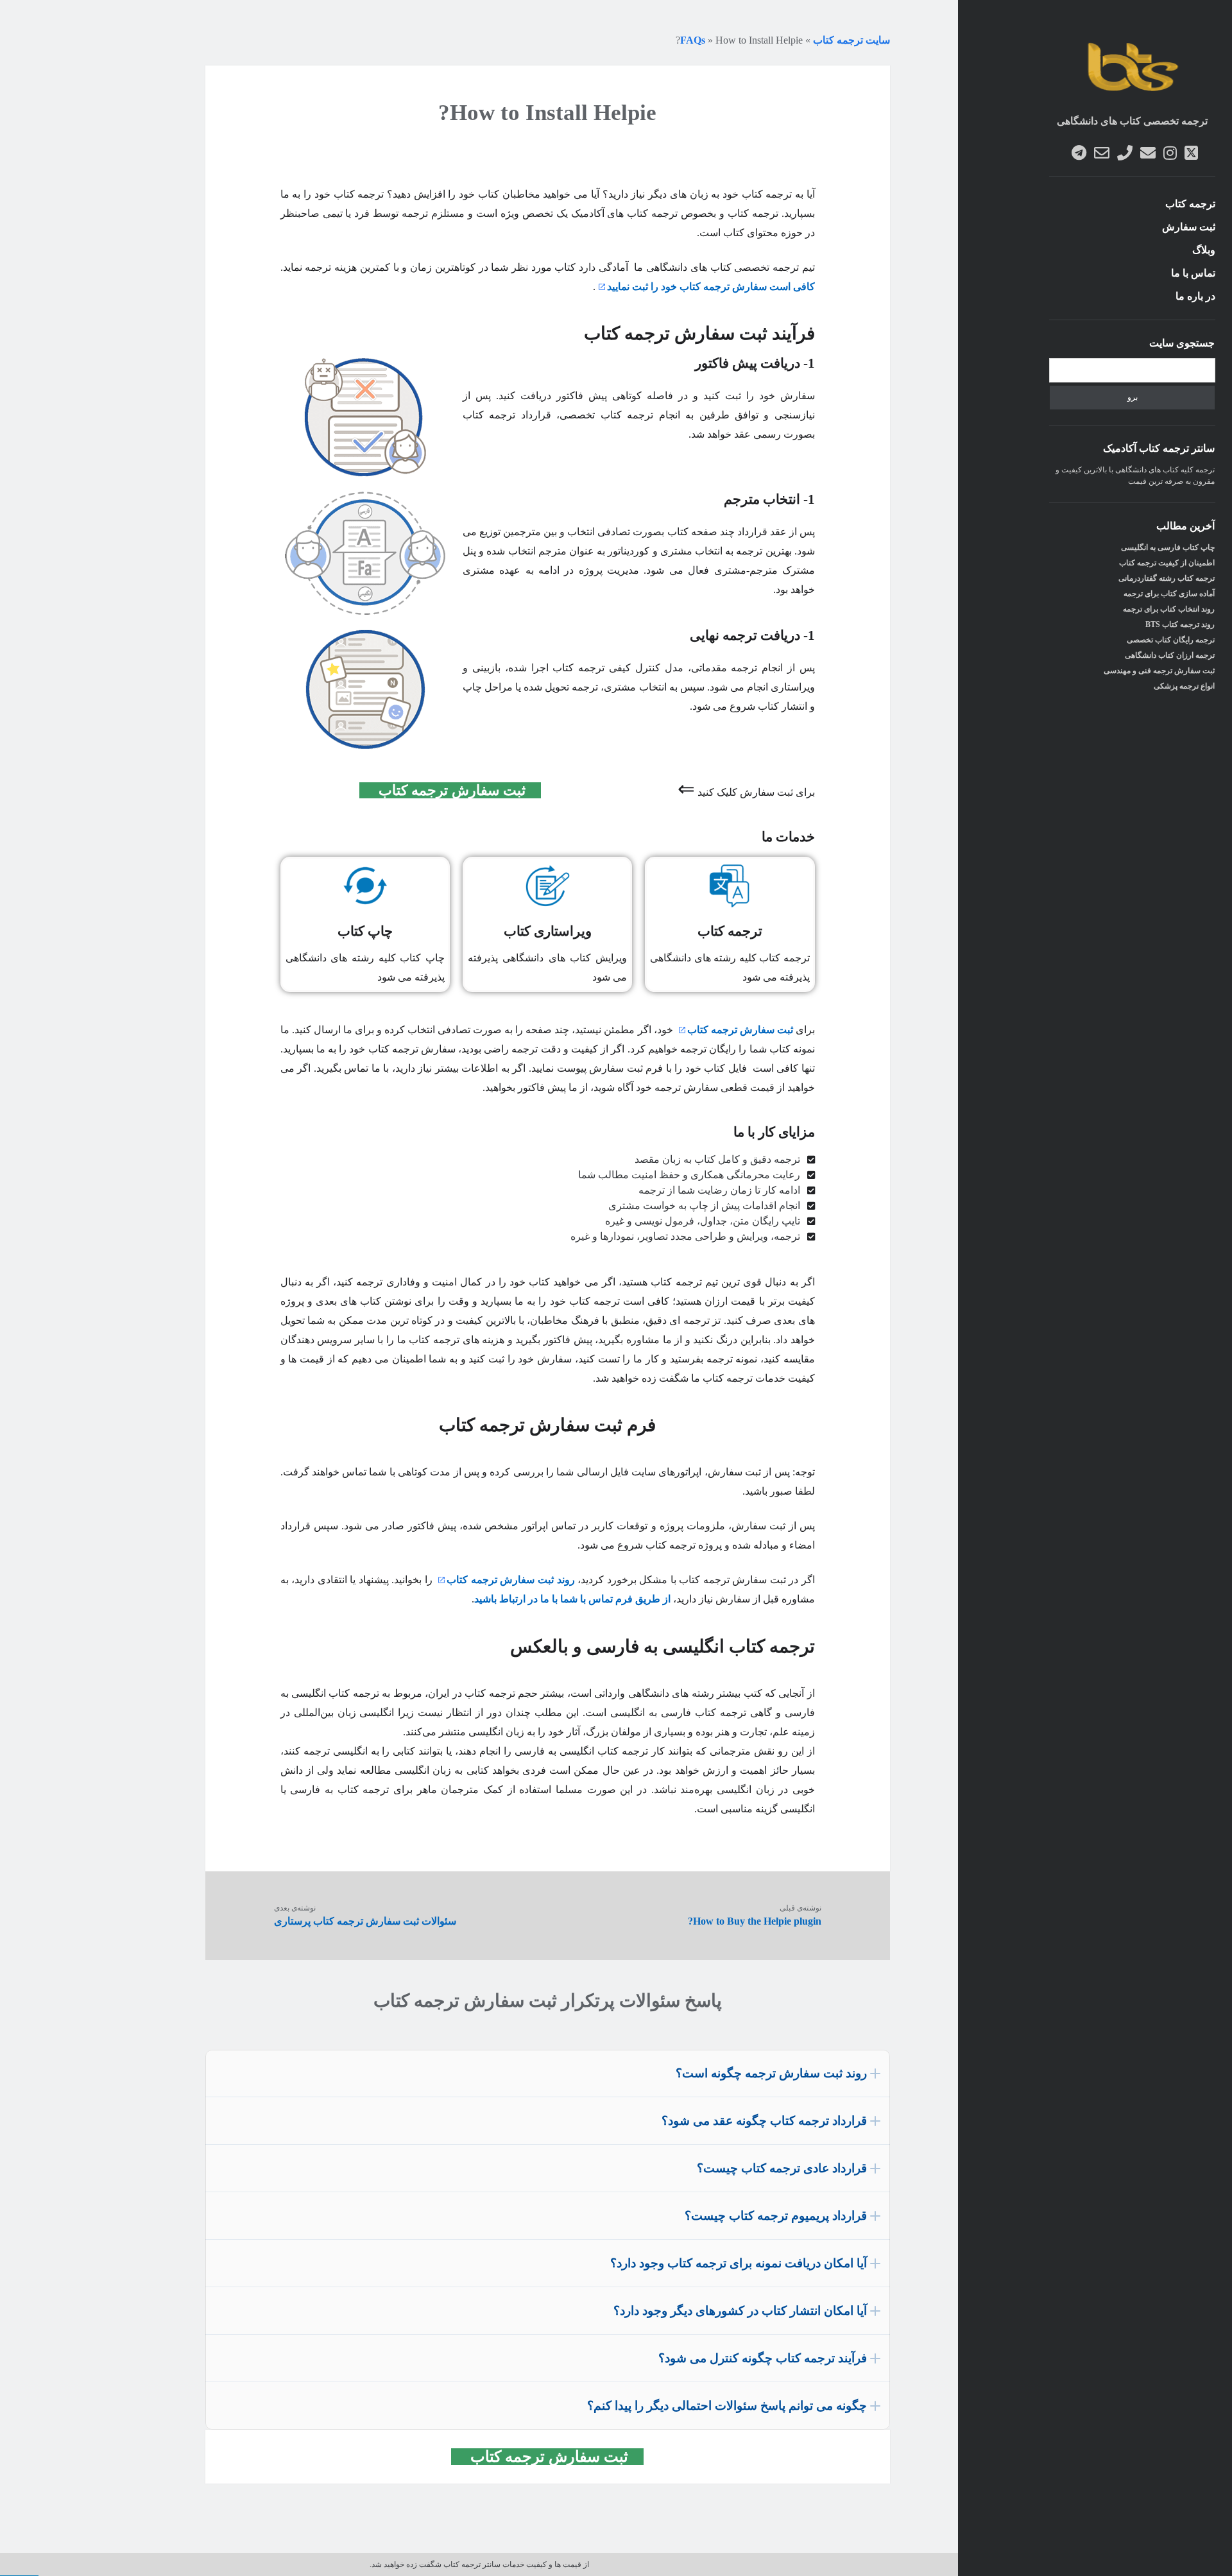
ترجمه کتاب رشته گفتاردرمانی (1167, 578)
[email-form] (1102, 153)
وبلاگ (1204, 250)
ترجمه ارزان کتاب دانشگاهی (1170, 655)
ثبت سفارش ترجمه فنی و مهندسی (1159, 671)
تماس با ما (1193, 273)
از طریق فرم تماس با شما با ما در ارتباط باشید (572, 1599)
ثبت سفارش (1189, 227)
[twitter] (1191, 153)
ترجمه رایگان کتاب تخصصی (1171, 640)
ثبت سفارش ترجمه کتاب (458, 790)
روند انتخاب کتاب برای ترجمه (1169, 609)
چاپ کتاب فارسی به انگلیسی (1168, 547)
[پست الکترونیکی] (1148, 153)
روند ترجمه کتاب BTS (1180, 624)
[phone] (1125, 153)
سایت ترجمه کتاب (851, 40)
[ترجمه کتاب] (1132, 94)
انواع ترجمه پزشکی (1184, 686)
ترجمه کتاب (1190, 204)
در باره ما (1195, 296)
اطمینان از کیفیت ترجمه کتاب (1167, 563)
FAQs (693, 40)
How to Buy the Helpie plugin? (755, 1921)
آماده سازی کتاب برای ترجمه (1169, 594)
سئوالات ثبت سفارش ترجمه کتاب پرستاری (365, 1921)
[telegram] (1079, 153)
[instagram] (1170, 153)
